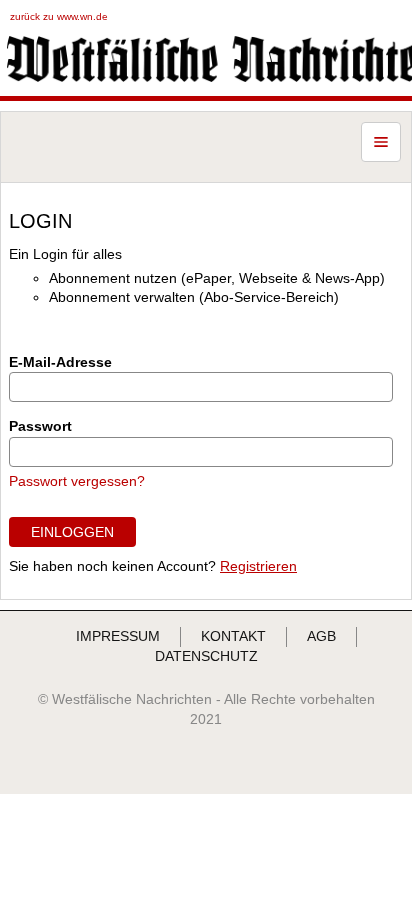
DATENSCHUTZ (206, 656)
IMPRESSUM (118, 636)
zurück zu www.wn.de (59, 16)
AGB (321, 636)
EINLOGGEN (72, 532)
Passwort (40, 426)
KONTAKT (233, 636)
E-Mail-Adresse (60, 362)
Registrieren (258, 566)
